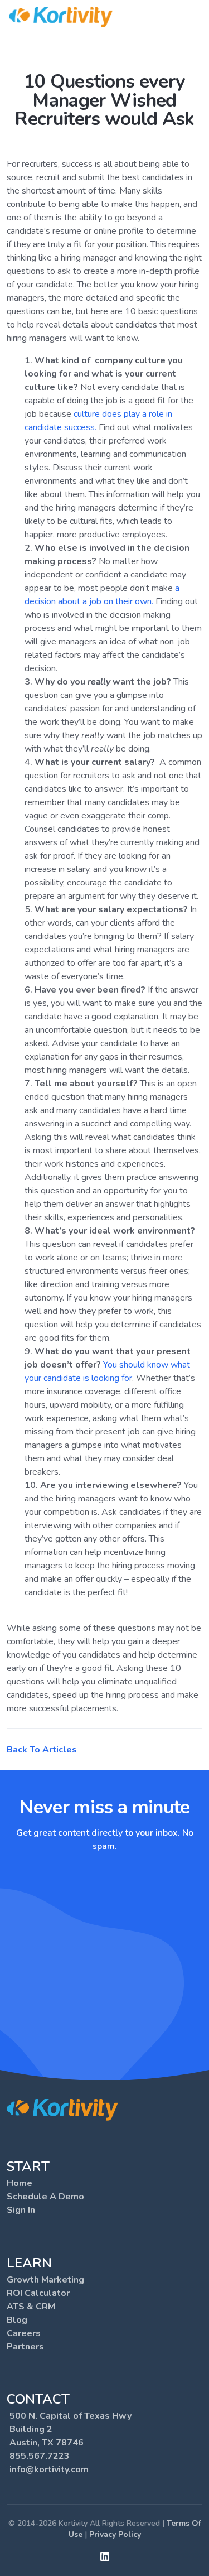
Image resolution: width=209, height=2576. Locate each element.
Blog (17, 2320)
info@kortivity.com (49, 2469)
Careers (24, 2333)
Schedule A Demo (45, 2197)
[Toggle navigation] (193, 17)
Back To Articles (42, 1750)
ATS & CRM (31, 2307)
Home (20, 2183)
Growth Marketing (45, 2280)
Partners (25, 2347)
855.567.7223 (40, 2456)
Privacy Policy (115, 2534)
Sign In (21, 2210)
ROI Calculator (38, 2293)
